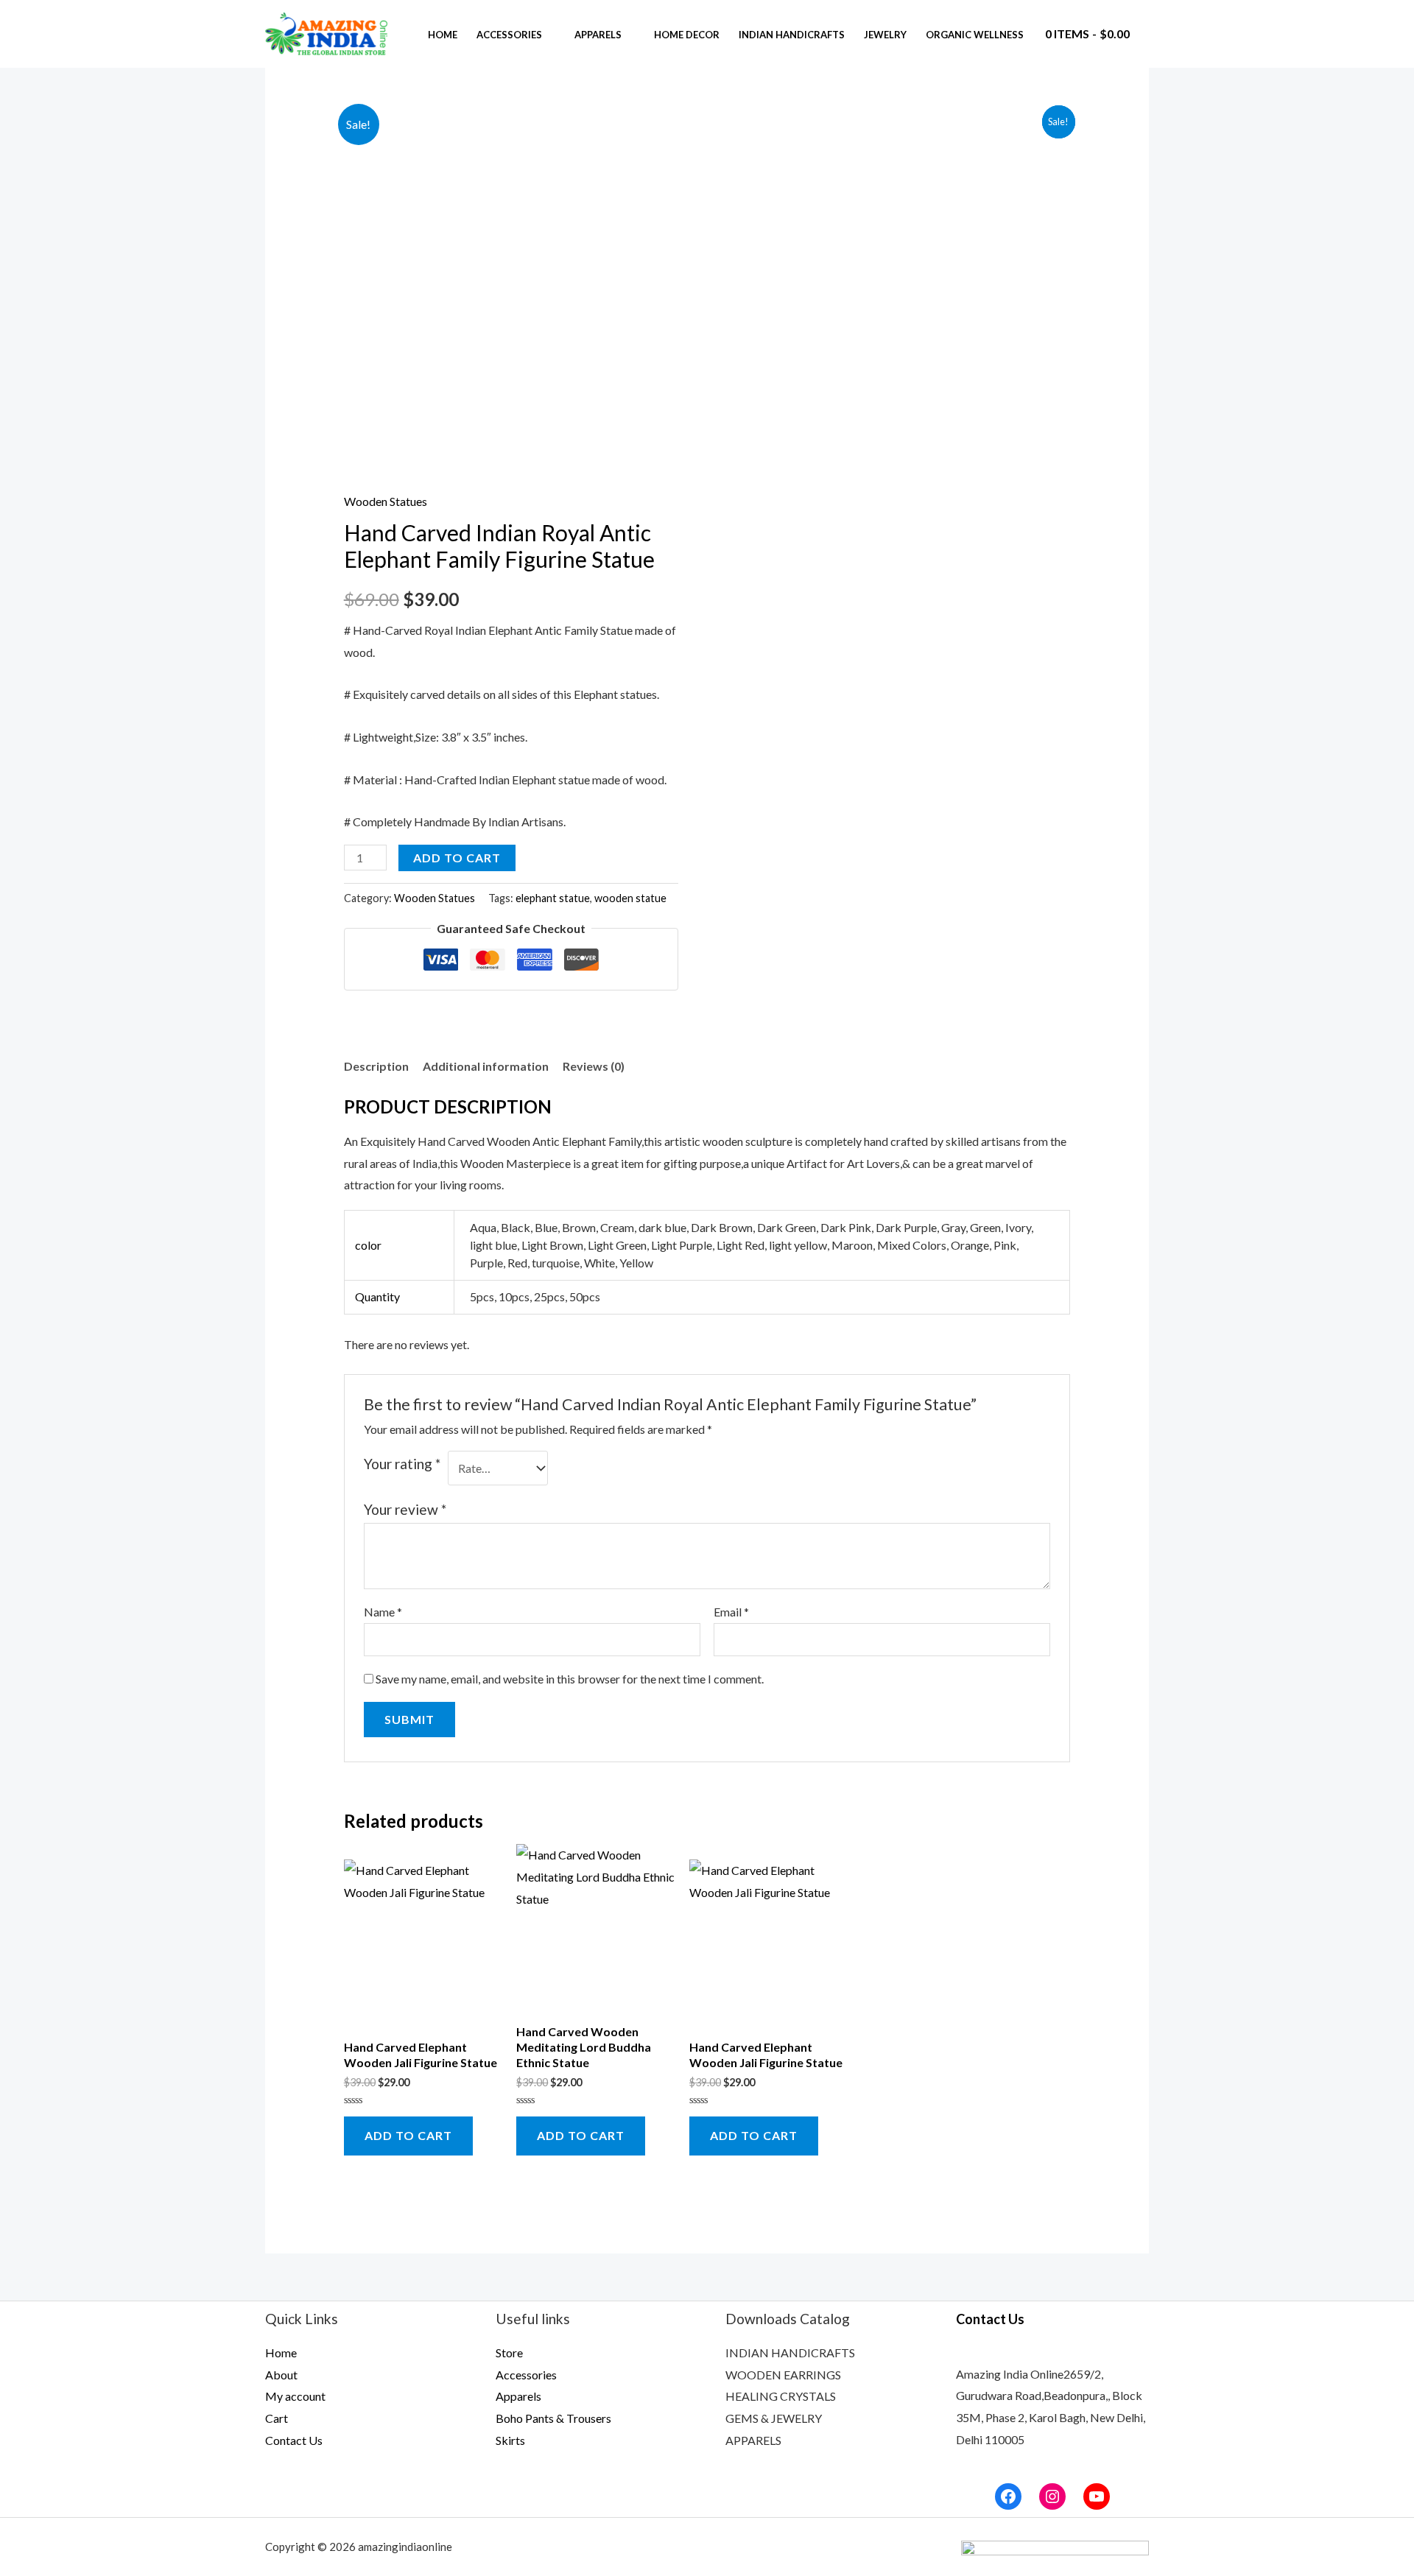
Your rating (402, 1464)
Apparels (598, 35)
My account (295, 2396)
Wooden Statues (386, 501)
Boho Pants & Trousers (553, 2418)
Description (376, 1066)
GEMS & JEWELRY (774, 2418)
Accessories (509, 35)
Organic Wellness (975, 35)
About (281, 2375)
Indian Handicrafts (792, 35)
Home (443, 35)
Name (383, 1612)
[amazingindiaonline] (327, 32)
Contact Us (294, 2440)
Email (731, 1612)
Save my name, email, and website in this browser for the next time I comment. (570, 1679)
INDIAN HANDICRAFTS (790, 2352)
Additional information (486, 1066)
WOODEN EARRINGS (783, 2375)
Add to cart (457, 858)
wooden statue (630, 898)
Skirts (510, 2440)
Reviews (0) (594, 1066)
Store (509, 2352)
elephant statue (553, 898)
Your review (405, 1509)
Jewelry (885, 35)
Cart (277, 2418)
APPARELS (753, 2440)
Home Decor (687, 35)
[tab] (376, 1066)
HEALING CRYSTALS (781, 2396)
